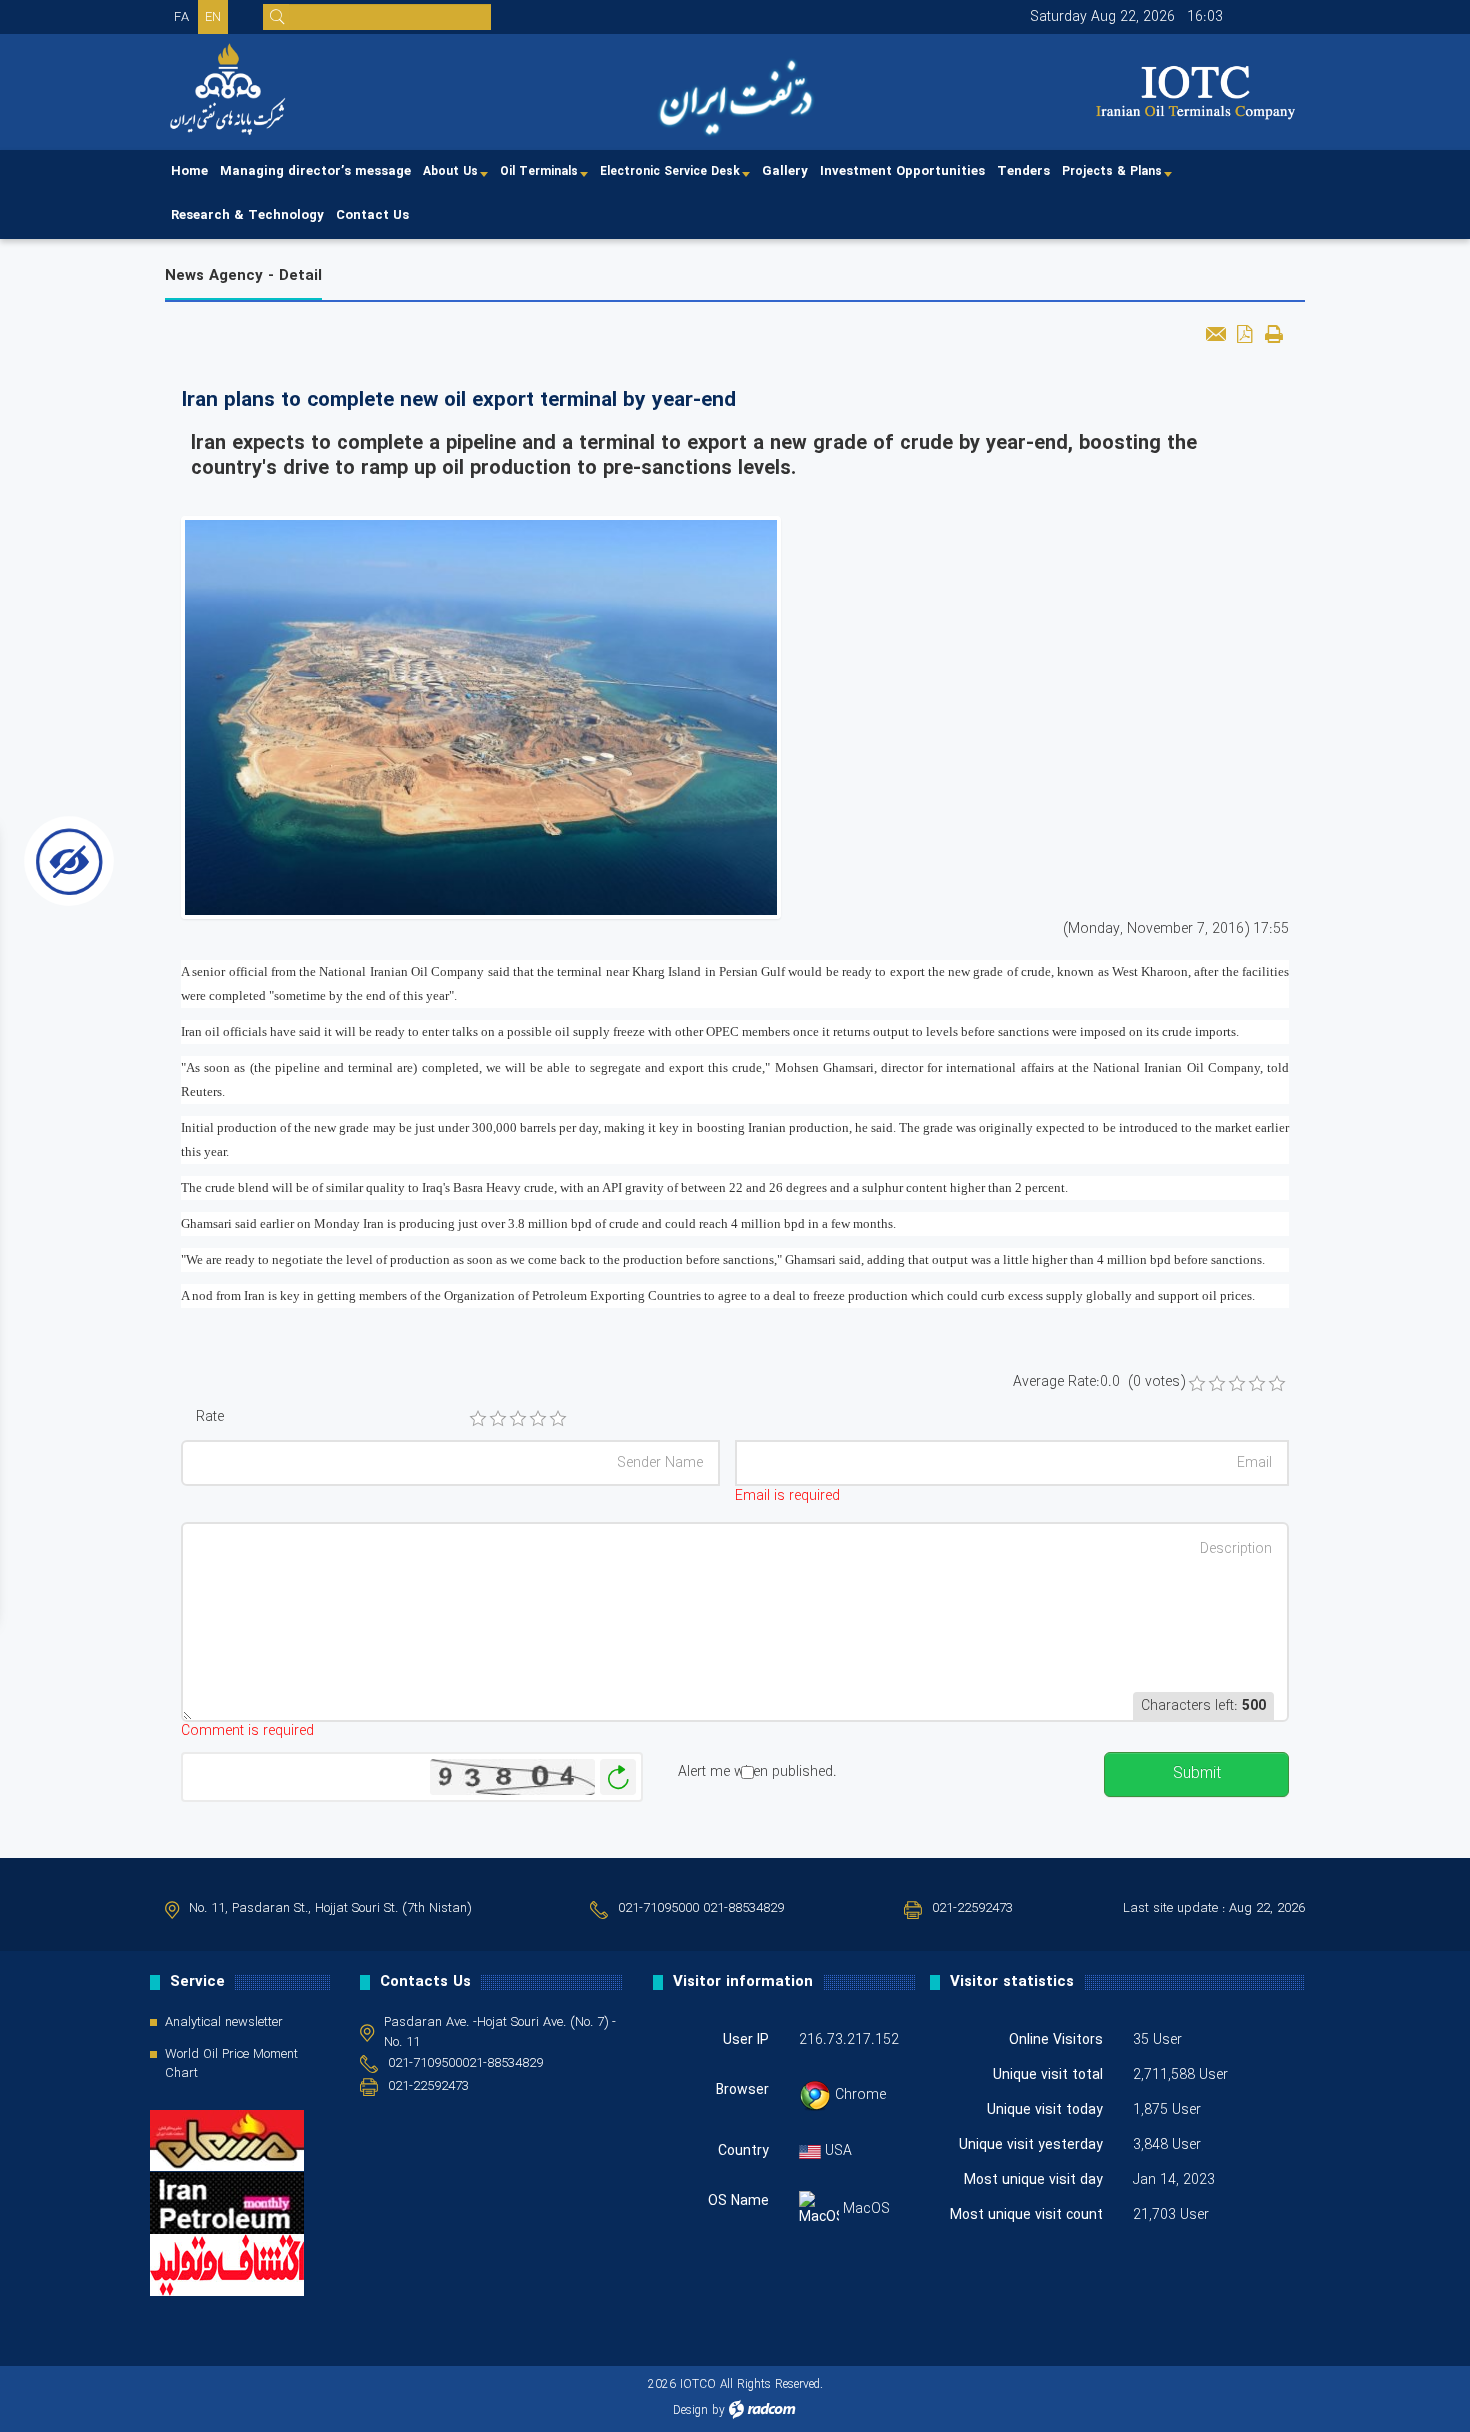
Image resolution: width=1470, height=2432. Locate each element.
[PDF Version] (1244, 333)
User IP (746, 2040)
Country (743, 2151)
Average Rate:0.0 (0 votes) (1099, 1382)
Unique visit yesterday (1031, 2145)
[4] (538, 1419)
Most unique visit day (1033, 2180)
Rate (210, 1417)
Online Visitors (1056, 2040)
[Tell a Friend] (1215, 333)
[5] (558, 1419)
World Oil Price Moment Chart (231, 2065)
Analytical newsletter (224, 2023)
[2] (498, 1419)
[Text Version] (1273, 333)
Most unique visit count (1026, 2215)
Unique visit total (1048, 2075)
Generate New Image (618, 1777)
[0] (1197, 1384)
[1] (478, 1419)
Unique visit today (1045, 2110)
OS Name (738, 2201)
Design (690, 2410)
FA (181, 17)
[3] (518, 1419)
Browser (742, 2090)
